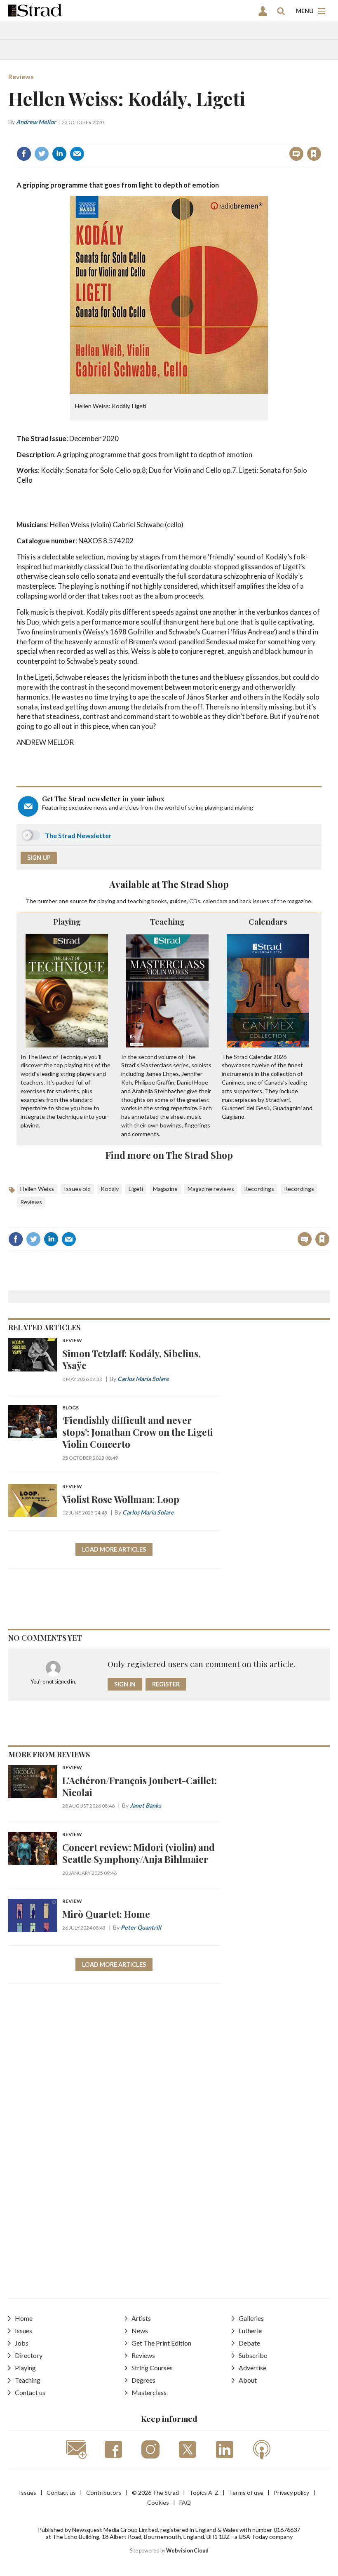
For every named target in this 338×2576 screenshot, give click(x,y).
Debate (249, 2343)
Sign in (211, 136)
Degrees (143, 2380)
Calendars (268, 921)
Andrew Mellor (36, 122)
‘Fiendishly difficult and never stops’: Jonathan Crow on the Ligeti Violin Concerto (138, 1432)
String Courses (152, 2368)
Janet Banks (146, 1805)
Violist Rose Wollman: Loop (121, 1499)
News (140, 2331)
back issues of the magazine (275, 901)
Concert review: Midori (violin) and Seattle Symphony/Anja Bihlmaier (138, 1853)
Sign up (39, 858)
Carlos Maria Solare (143, 1379)
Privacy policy (291, 2493)
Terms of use (246, 2493)
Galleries (251, 2318)
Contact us (30, 2392)
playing (106, 901)
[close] (320, 136)
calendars (215, 901)
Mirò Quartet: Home (106, 1914)
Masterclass (149, 2392)
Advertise (252, 2368)
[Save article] (314, 154)
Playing (67, 921)
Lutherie (250, 2331)
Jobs (22, 2343)
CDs (195, 901)
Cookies (158, 2502)
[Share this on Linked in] (59, 154)
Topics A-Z (204, 2493)
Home (24, 2318)
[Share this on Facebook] (24, 154)
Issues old (77, 1189)
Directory (29, 2355)
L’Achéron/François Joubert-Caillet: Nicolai (140, 1786)
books (159, 901)
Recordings (259, 1189)
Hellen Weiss (37, 1189)
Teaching (167, 921)
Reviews (21, 76)
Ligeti (136, 1189)
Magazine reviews (211, 1189)
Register (166, 1684)
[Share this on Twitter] (42, 154)
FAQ (185, 2502)
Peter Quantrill (141, 1927)
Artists (141, 2318)
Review (72, 1341)
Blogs (70, 1408)
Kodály (110, 1189)
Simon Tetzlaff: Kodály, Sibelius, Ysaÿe (131, 1359)
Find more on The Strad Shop (169, 1155)
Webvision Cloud (187, 2551)
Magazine (165, 1189)
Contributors (104, 2493)
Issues (23, 2331)
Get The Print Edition (161, 2343)
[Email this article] (77, 154)
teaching (139, 901)
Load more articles (114, 1549)
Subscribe (253, 2355)
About (248, 2380)
